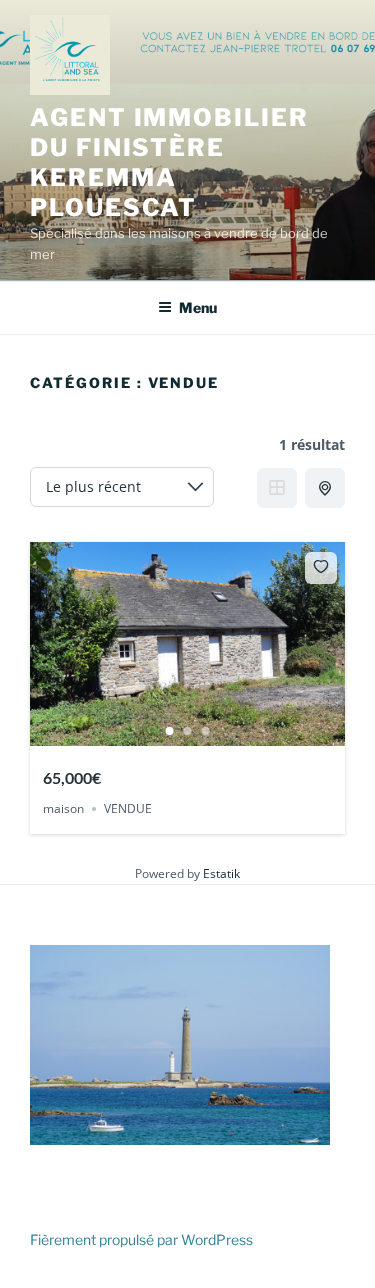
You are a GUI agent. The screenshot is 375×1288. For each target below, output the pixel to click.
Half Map (325, 488)
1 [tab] (170, 731)
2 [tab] (188, 731)
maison (63, 808)
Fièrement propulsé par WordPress (141, 1239)
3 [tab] (206, 731)
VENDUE (128, 808)
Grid (277, 488)
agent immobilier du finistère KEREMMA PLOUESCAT (169, 162)
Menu (198, 307)
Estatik (221, 873)
